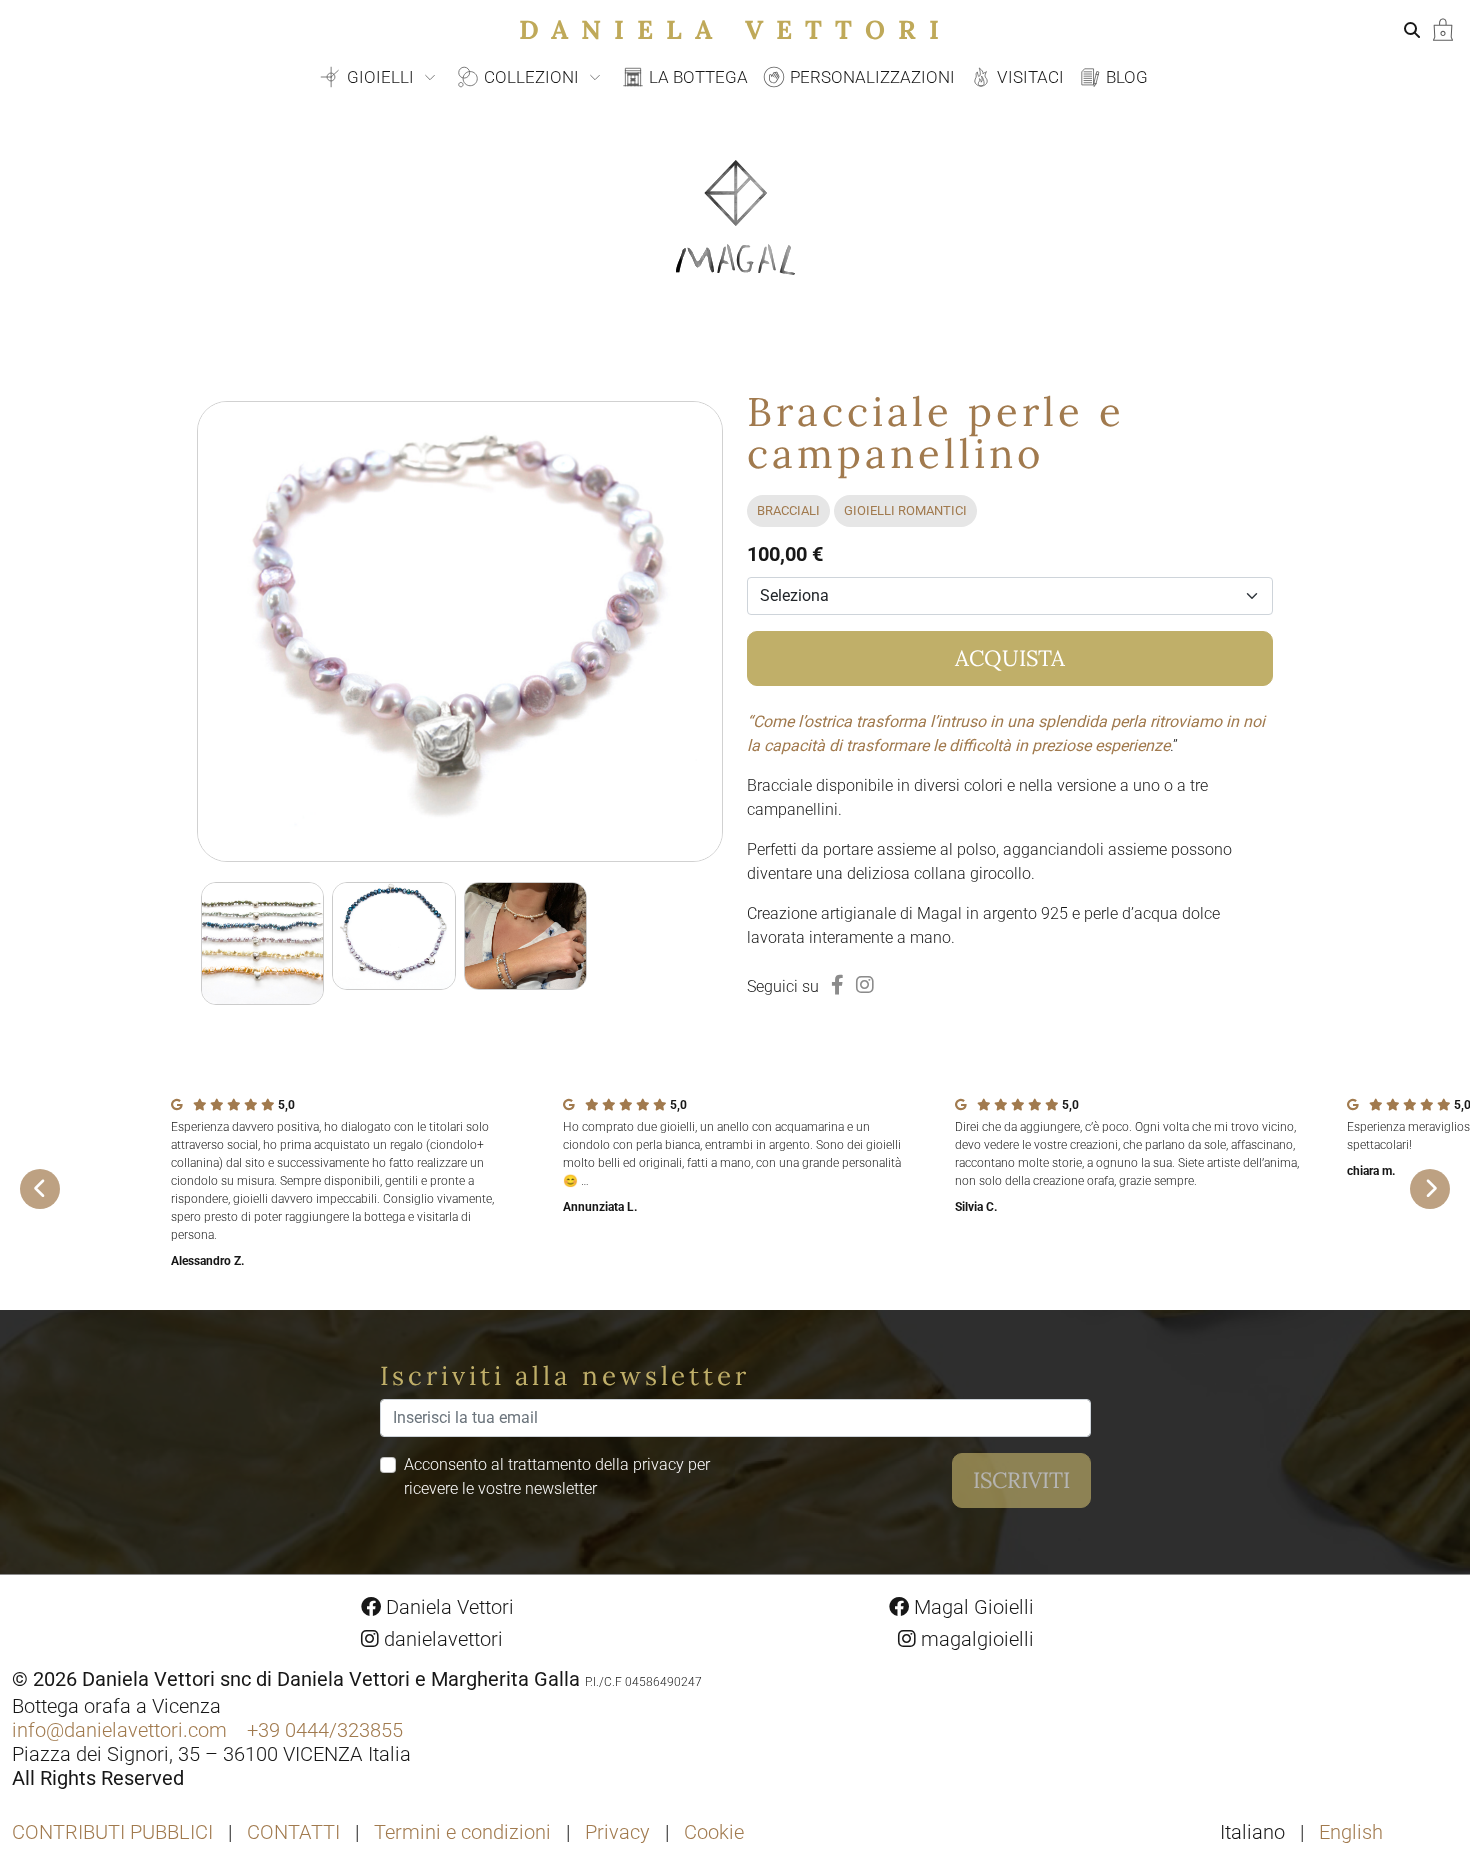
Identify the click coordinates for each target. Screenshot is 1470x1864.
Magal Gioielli (971, 1607)
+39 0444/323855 (325, 1730)
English (1351, 1832)
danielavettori (441, 1639)
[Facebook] (837, 985)
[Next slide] (1430, 1189)
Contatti (293, 1832)
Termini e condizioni (462, 1832)
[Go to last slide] (40, 1189)
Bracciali (788, 510)
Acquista (1010, 658)
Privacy (617, 1832)
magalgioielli (975, 1639)
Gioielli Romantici (905, 510)
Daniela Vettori (735, 29)
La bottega (696, 77)
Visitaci (1028, 77)
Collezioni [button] (531, 77)
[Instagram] (865, 985)
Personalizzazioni (870, 77)
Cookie (714, 1832)
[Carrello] (1443, 28)
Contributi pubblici (112, 1832)
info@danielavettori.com (119, 1730)
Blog (1125, 77)
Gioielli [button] (380, 77)
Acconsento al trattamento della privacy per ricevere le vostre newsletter (557, 1476)
